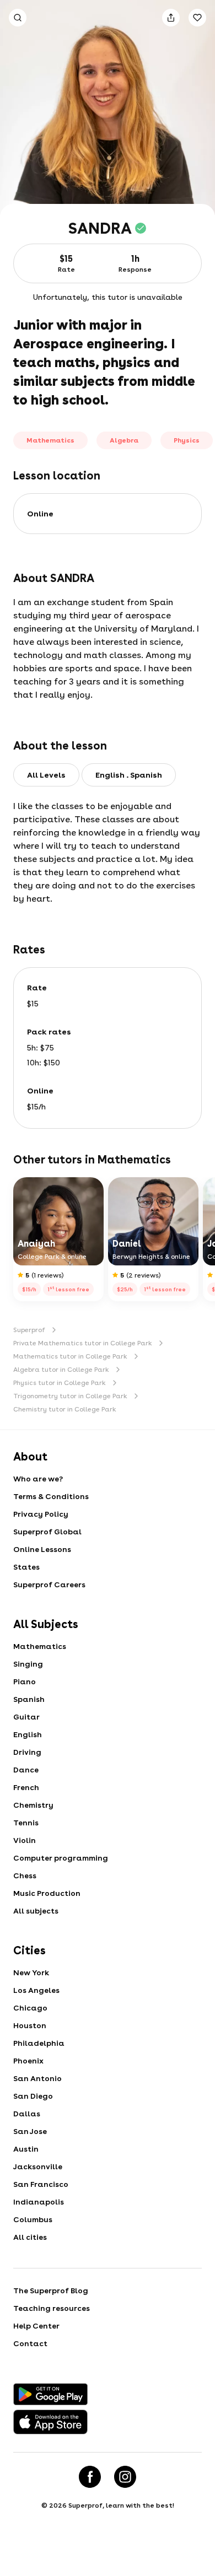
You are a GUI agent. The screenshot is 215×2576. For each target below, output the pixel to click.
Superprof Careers (49, 1585)
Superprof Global (47, 1532)
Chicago (30, 2008)
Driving (27, 1752)
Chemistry (33, 1805)
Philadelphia (39, 2043)
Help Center (36, 2326)
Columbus (33, 2219)
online (40, 514)
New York (31, 1973)
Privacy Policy (41, 1514)
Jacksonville (38, 2167)
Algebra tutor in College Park (61, 1370)
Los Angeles (36, 1990)
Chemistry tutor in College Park (65, 1409)
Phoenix (28, 2061)
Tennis (26, 1823)
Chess (25, 1876)
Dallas (27, 2114)
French (26, 1787)
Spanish (29, 1699)
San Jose (30, 2131)
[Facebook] (90, 2477)
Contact (30, 2343)
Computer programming (61, 1858)
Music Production (47, 1893)
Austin (26, 2149)
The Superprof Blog (51, 2291)
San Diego (33, 2096)
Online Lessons (42, 1549)
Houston (30, 2025)
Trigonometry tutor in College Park (70, 1396)
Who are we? (38, 1479)
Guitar (26, 1717)
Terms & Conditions (51, 1496)
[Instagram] (125, 2477)
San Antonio (37, 2078)
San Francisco (41, 2184)
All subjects (36, 1911)
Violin (25, 1840)
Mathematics (40, 1646)
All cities (30, 2237)
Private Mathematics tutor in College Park (83, 1343)
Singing (28, 1664)
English (28, 1734)
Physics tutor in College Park (60, 1383)
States (26, 1567)
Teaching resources (52, 2308)
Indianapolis (39, 2202)
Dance (26, 1770)
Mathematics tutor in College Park (70, 1356)
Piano (25, 1682)
